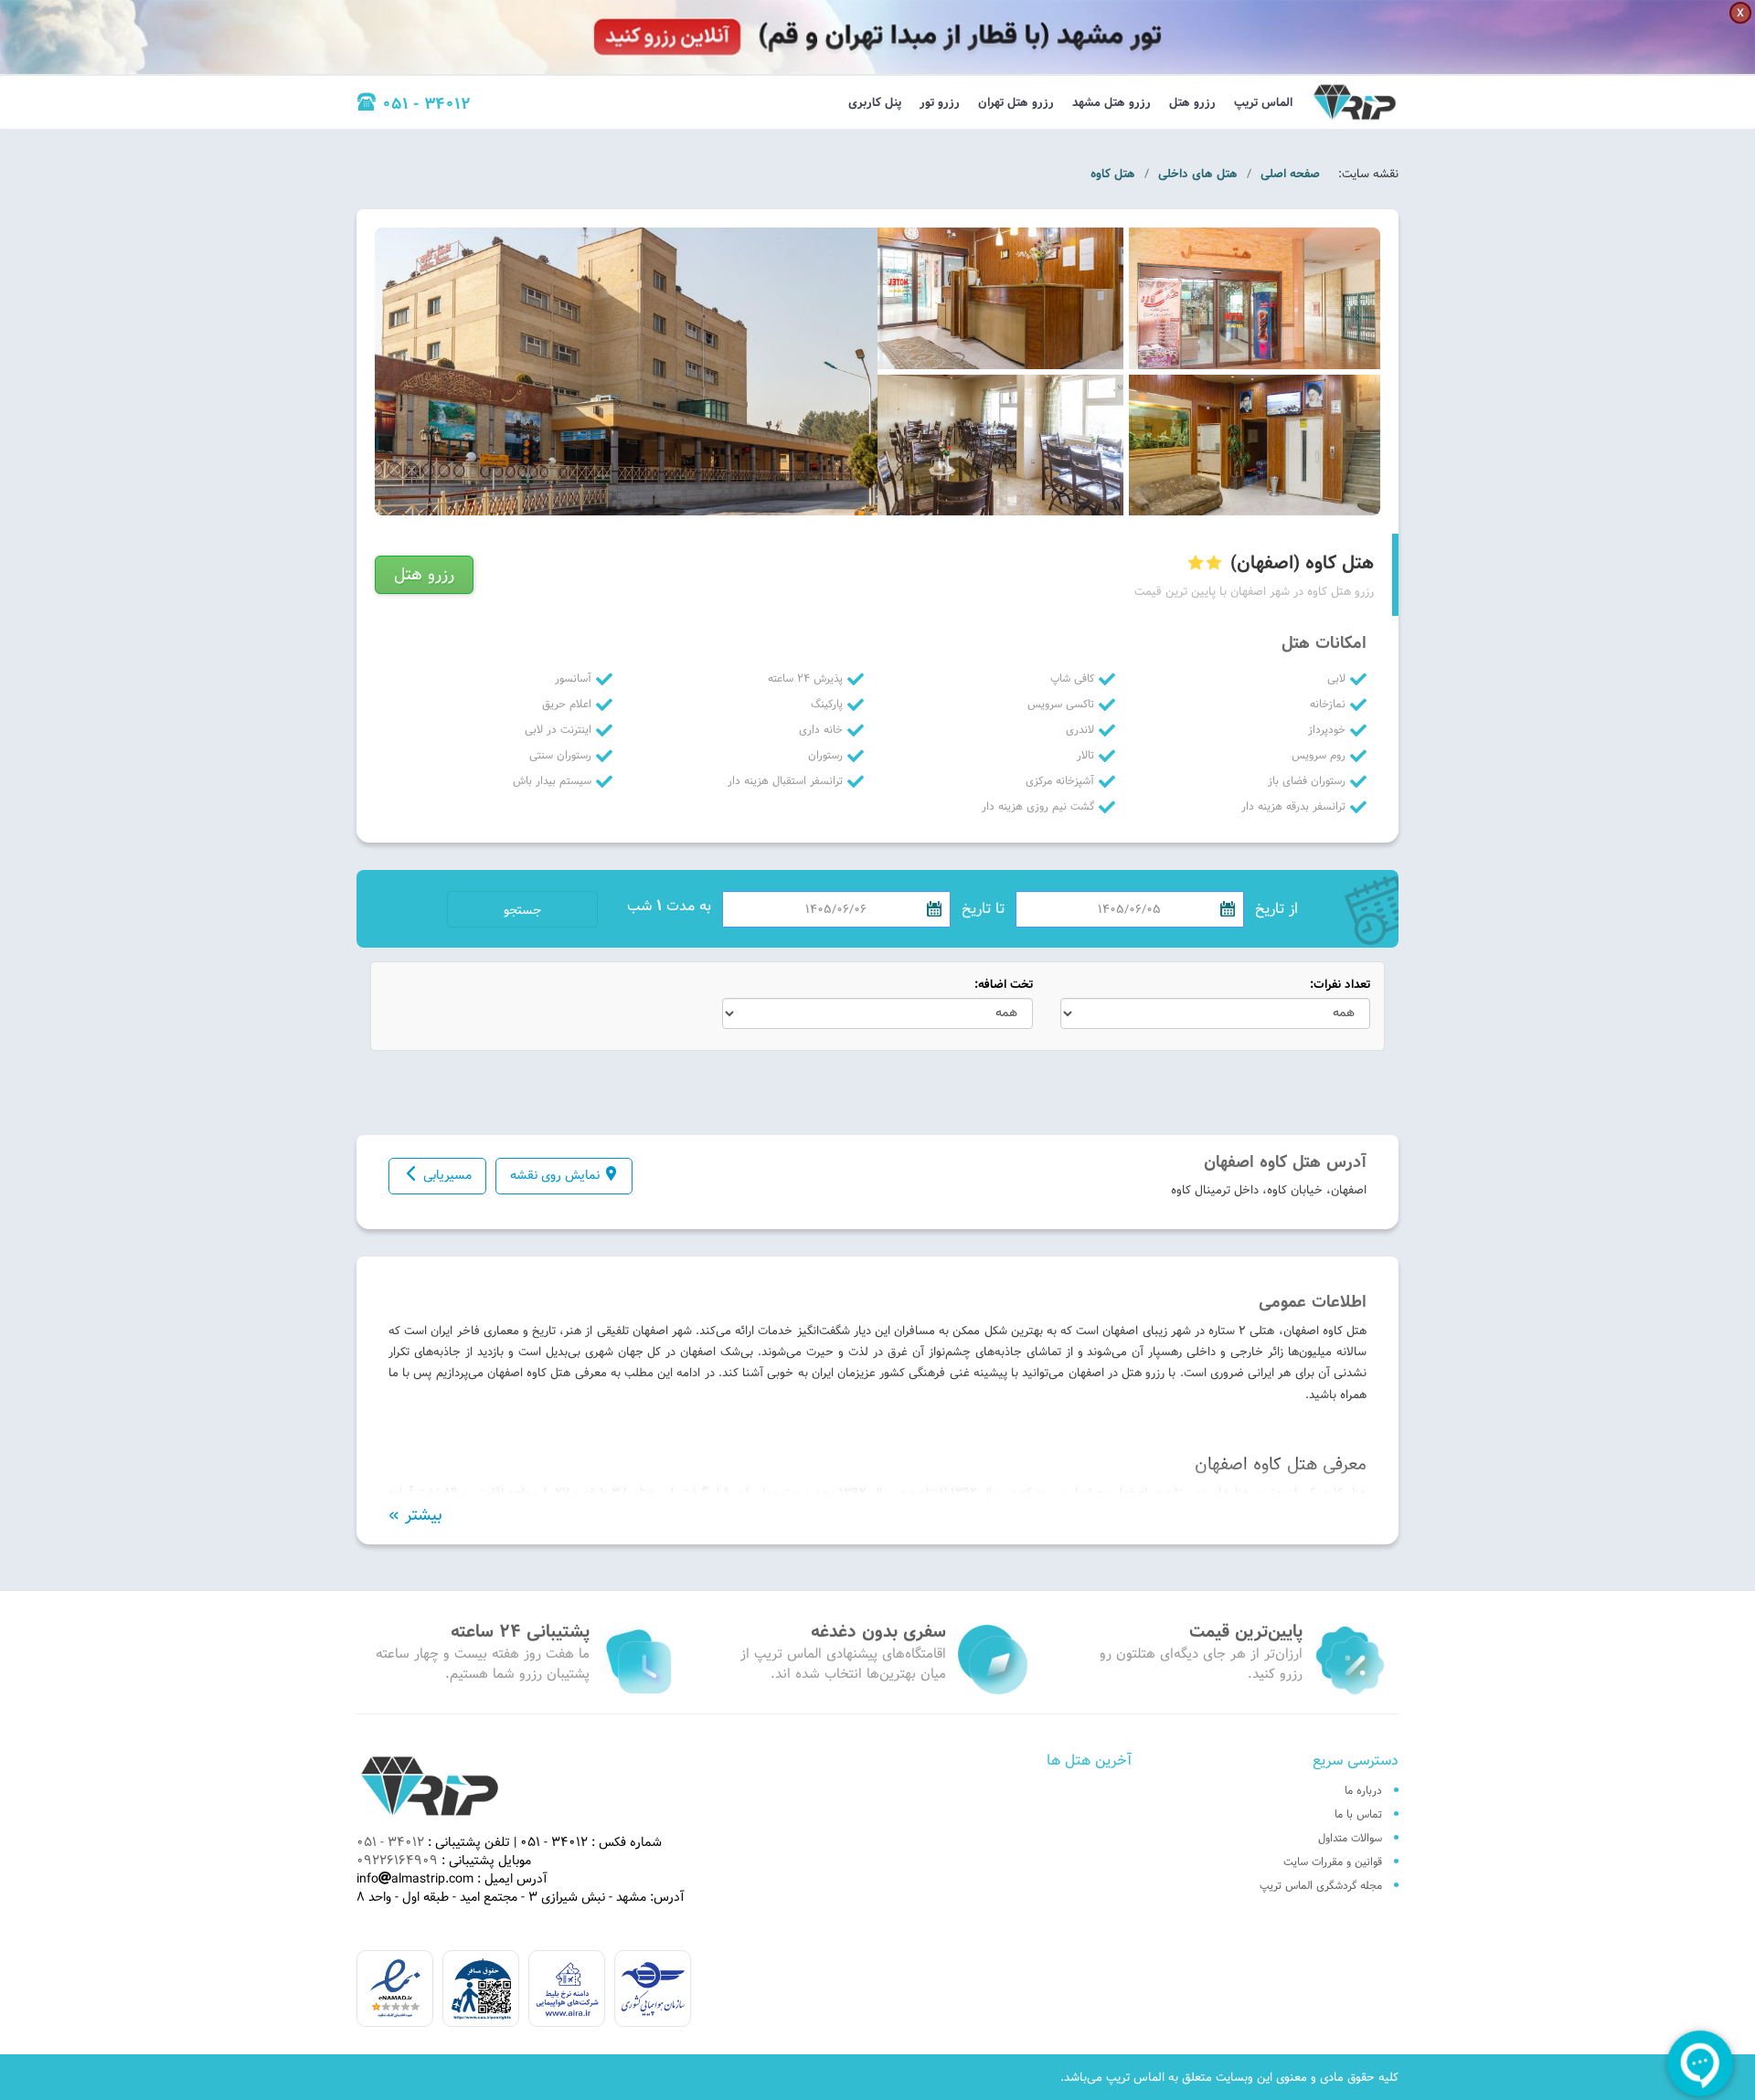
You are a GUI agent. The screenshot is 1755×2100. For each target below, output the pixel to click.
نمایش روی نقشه (555, 1175)
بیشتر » (415, 1515)
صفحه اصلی (1290, 174)
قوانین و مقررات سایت (1333, 1861)
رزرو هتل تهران (1016, 102)
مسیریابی (447, 1175)
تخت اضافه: (1004, 985)
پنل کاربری (875, 102)
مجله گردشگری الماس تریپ (1321, 1885)
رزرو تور (940, 102)
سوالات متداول (1350, 1838)
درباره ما (1363, 1790)
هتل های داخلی (1198, 174)
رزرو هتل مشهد (1111, 102)
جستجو (522, 910)
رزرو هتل (1192, 102)
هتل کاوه (1113, 174)
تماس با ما (1358, 1814)
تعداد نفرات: (1340, 985)
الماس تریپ (1263, 102)
